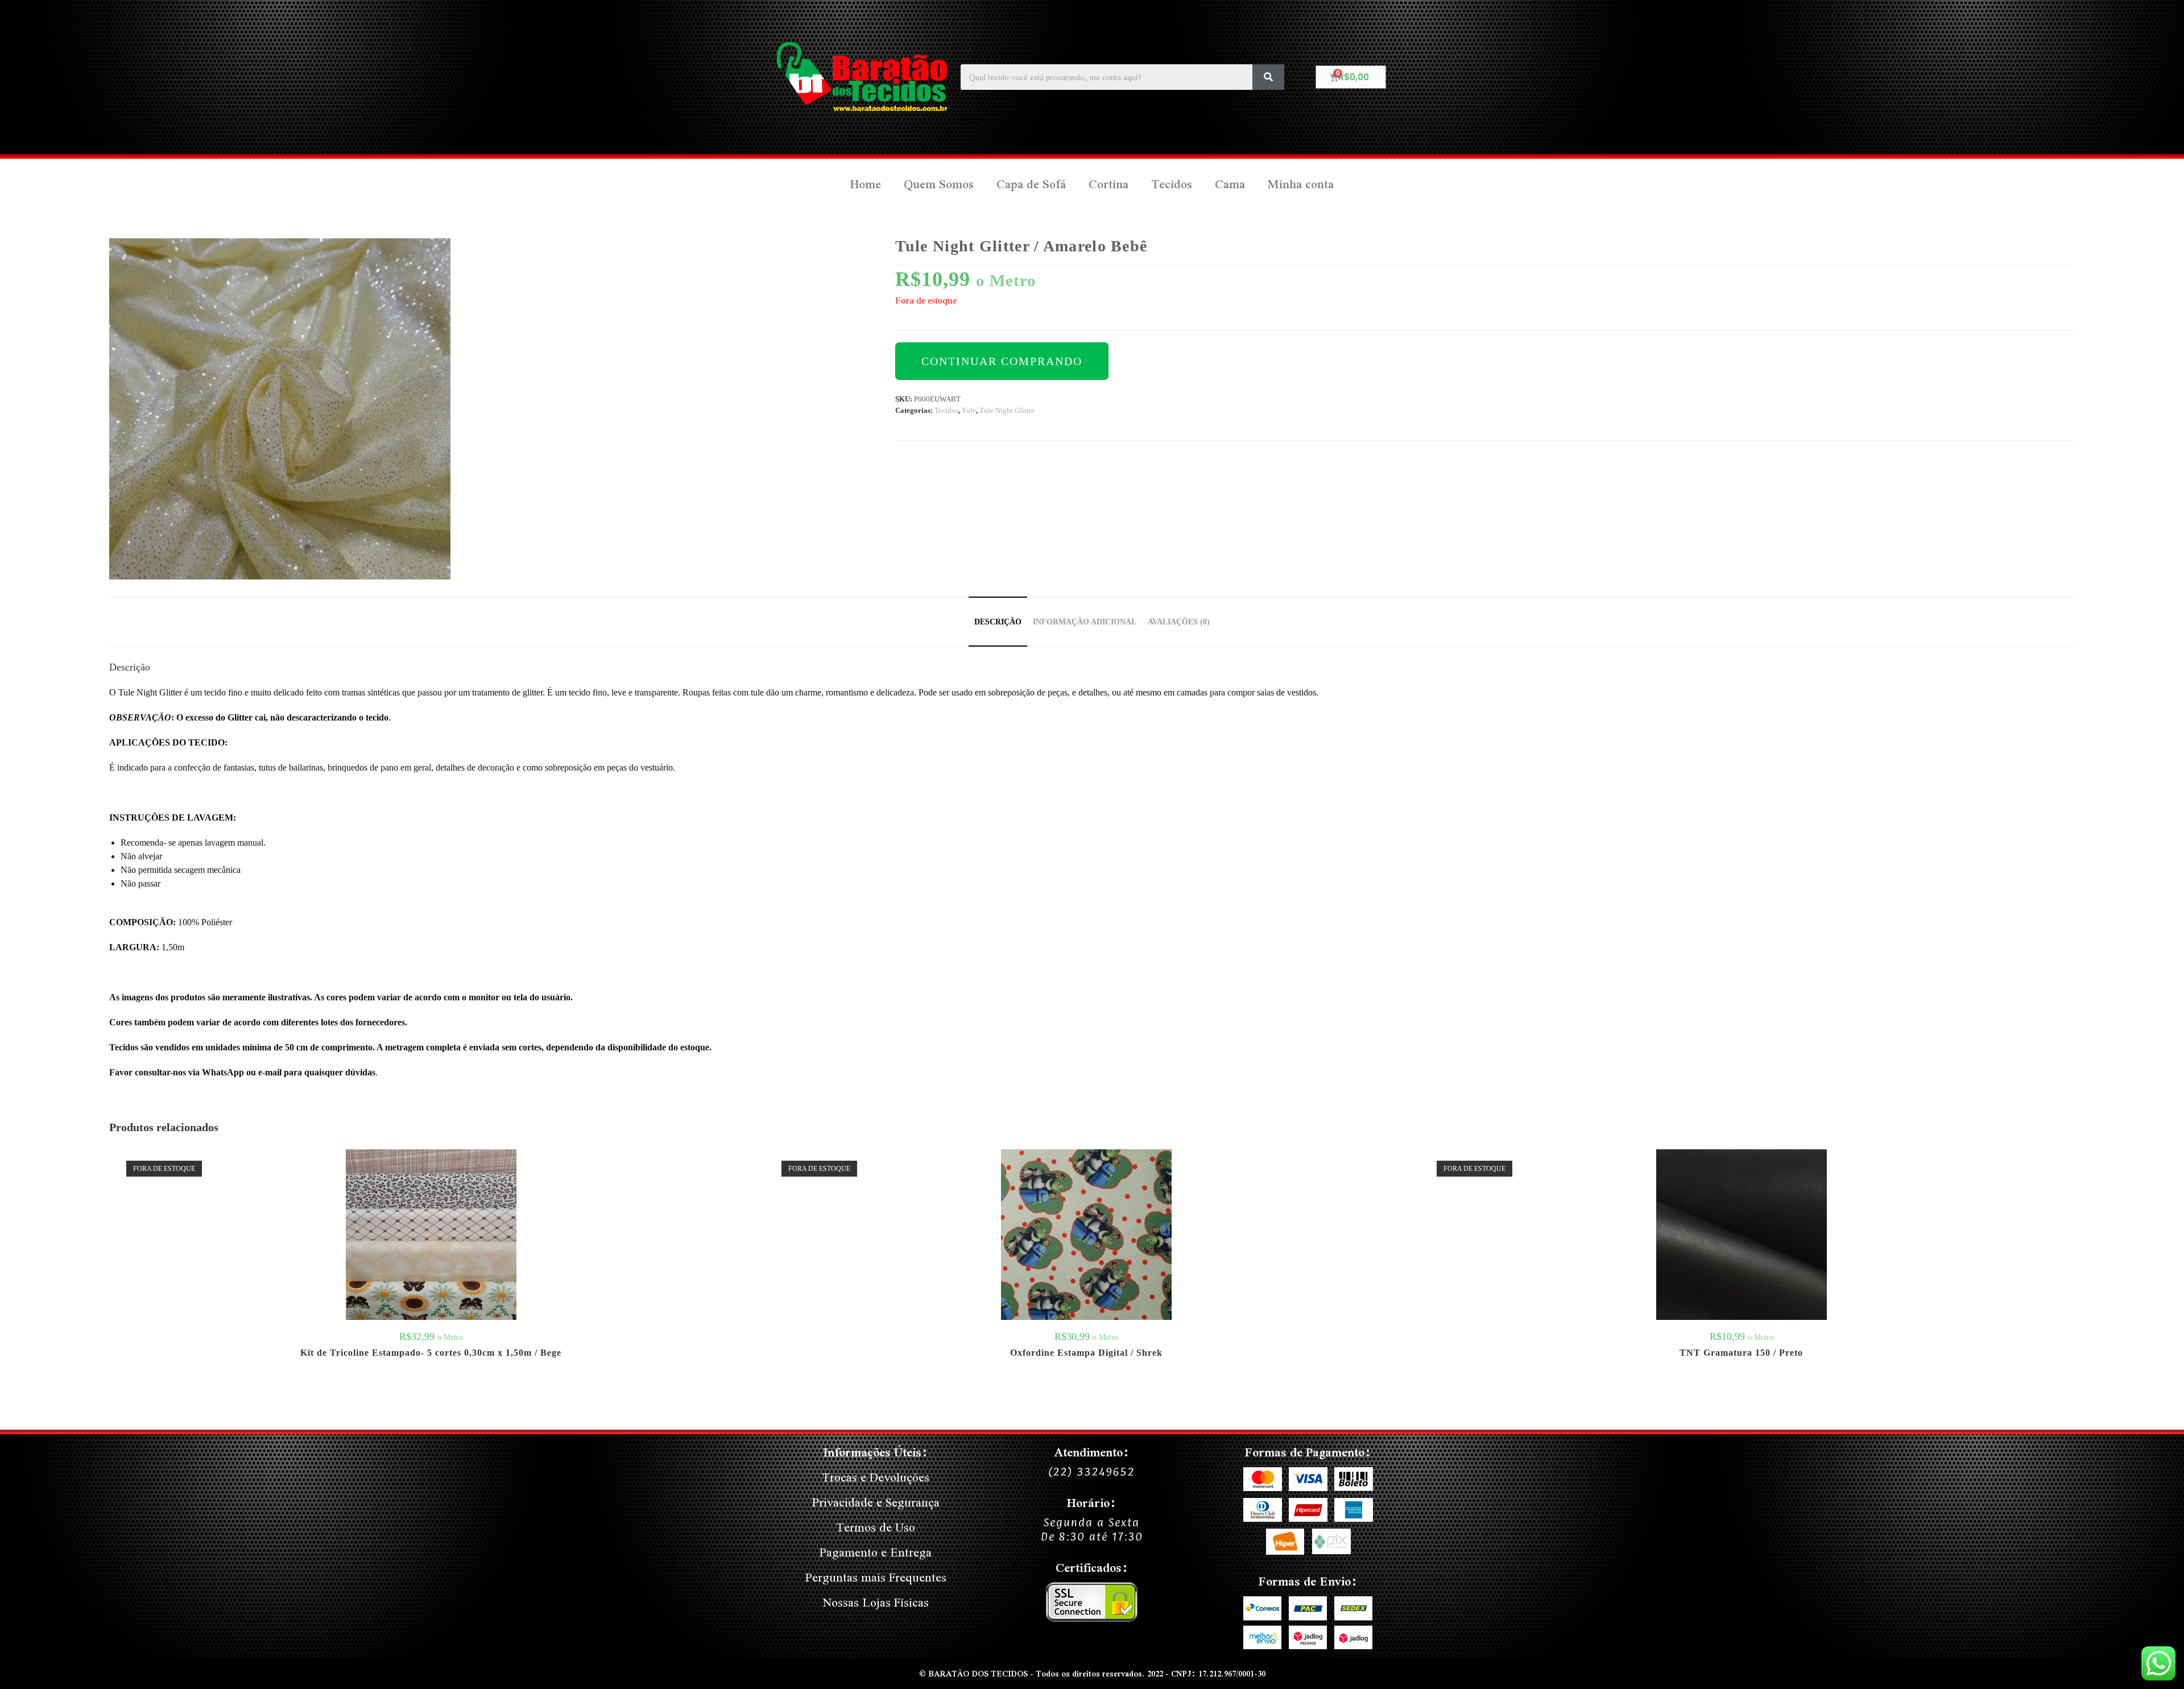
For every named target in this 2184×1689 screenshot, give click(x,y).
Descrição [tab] (998, 622)
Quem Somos (939, 184)
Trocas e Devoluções (876, 1477)
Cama (1230, 184)
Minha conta (1301, 184)
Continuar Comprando (1002, 361)
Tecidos (1172, 184)
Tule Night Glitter (1007, 410)
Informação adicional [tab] (1085, 622)
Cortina (1108, 184)
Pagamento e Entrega (876, 1552)
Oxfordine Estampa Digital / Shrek (1086, 1353)
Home (866, 184)
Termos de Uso (876, 1527)
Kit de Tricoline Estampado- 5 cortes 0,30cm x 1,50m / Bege (431, 1353)
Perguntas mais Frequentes (876, 1577)
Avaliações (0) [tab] (1179, 622)
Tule (969, 410)
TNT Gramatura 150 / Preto (1741, 1353)
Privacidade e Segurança (876, 1502)
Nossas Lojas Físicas (876, 1602)
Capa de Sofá (1031, 184)
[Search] (1268, 77)
